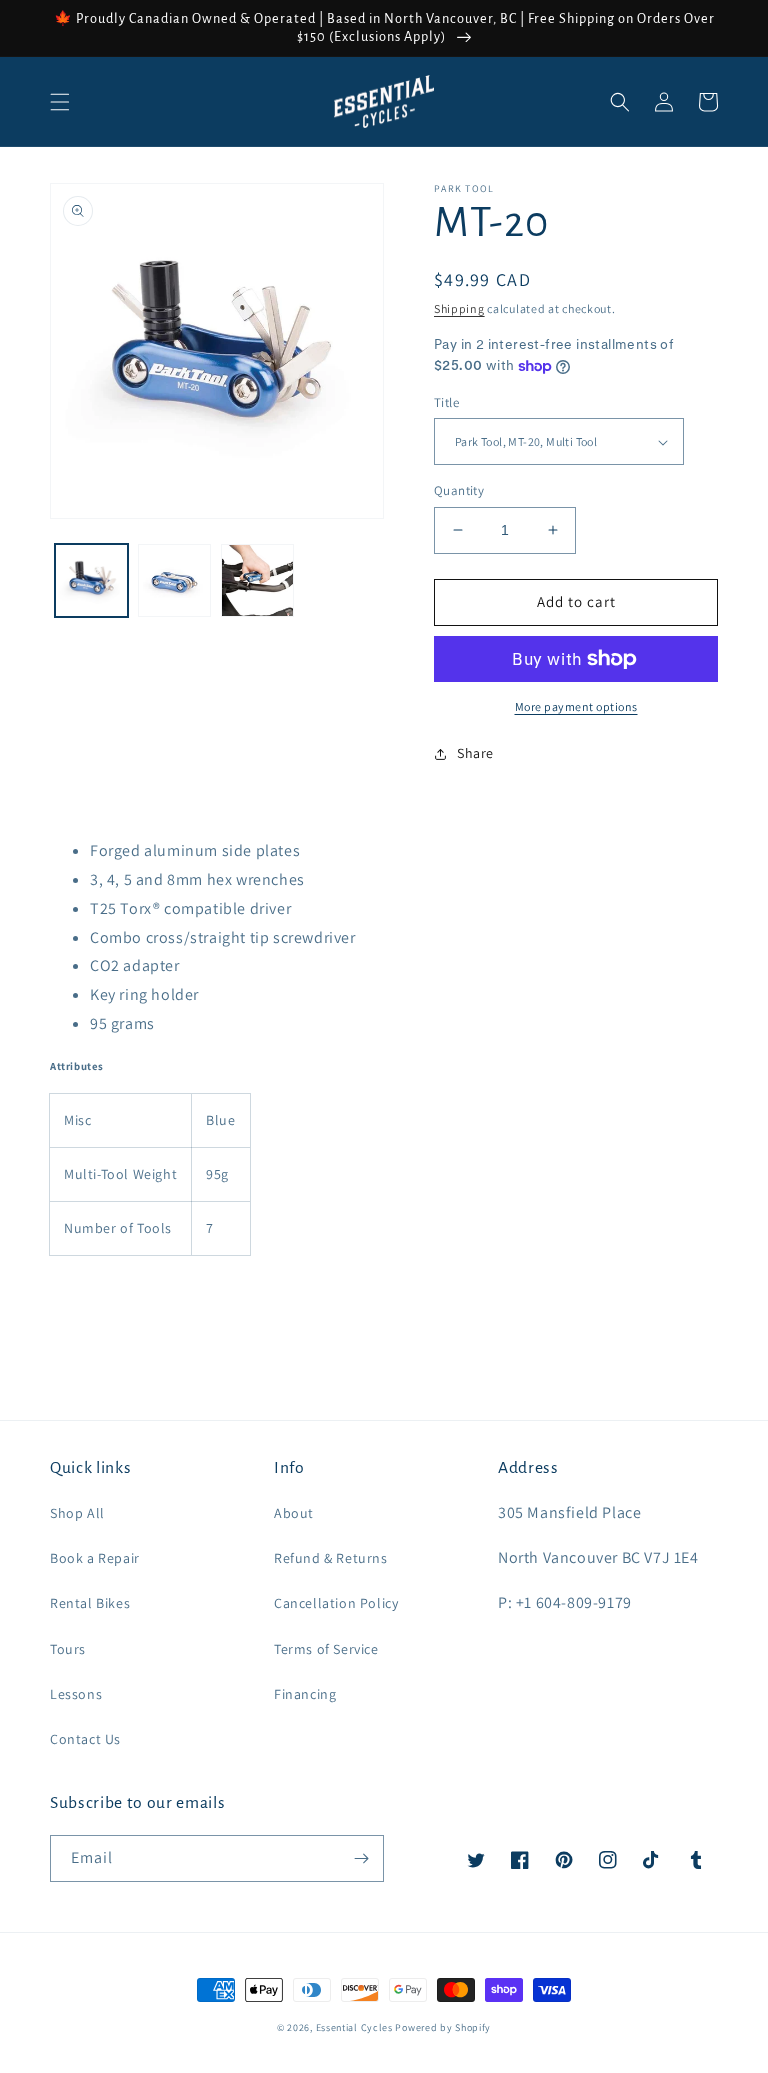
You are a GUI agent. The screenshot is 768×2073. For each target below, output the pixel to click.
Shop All (77, 1513)
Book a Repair (95, 1558)
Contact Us (85, 1739)
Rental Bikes (90, 1603)
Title (446, 402)
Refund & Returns (331, 1558)
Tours (68, 1649)
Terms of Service (326, 1649)
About (294, 1513)
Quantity (459, 490)
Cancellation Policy (336, 1603)
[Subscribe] (361, 1858)
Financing (305, 1694)
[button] (60, 102)
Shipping (459, 308)
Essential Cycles (354, 2027)
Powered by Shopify (443, 2027)
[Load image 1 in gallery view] (91, 580)
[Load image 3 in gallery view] (257, 580)
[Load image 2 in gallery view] (174, 580)
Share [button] (475, 753)
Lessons (76, 1694)
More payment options (576, 706)
